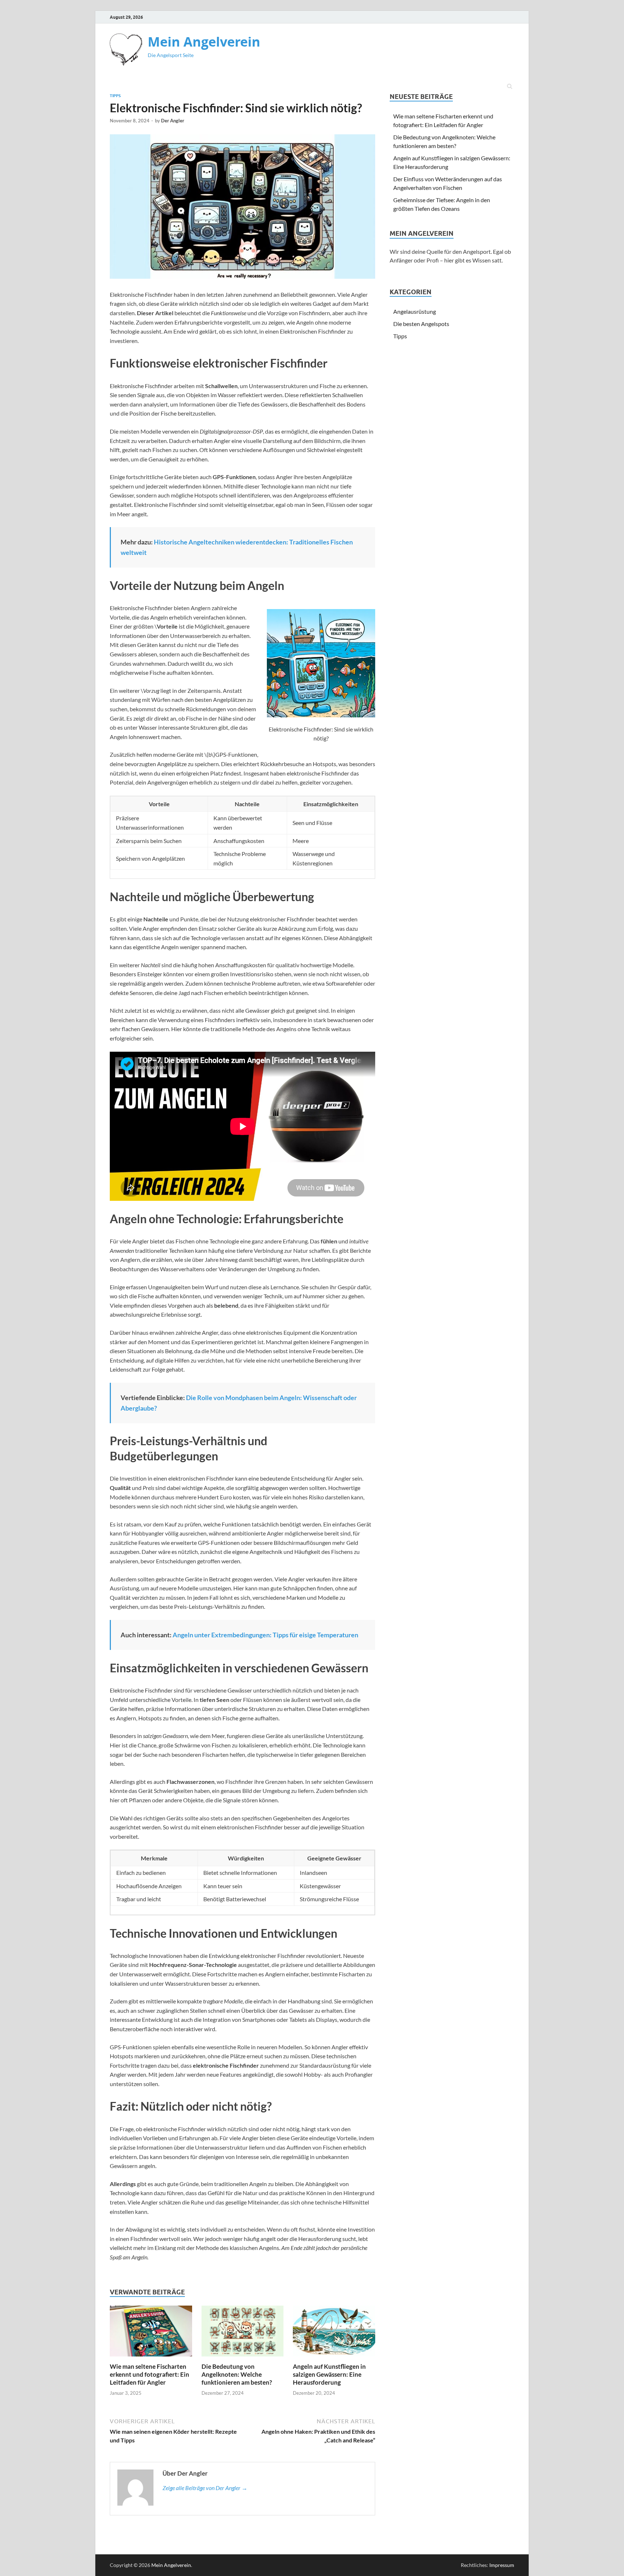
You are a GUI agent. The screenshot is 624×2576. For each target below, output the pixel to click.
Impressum (502, 2565)
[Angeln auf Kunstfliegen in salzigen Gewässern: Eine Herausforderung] (334, 2358)
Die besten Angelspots (421, 324)
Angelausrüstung (415, 311)
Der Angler (173, 121)
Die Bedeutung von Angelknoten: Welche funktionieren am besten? (237, 2374)
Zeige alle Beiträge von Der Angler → (205, 2488)
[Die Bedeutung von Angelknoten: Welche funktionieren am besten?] (243, 2358)
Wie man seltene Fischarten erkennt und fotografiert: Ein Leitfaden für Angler (149, 2374)
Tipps (115, 96)
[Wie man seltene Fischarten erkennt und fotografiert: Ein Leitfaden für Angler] (151, 2358)
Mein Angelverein (204, 42)
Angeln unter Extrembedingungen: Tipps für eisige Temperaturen (265, 1635)
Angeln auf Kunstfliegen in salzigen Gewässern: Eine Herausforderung (329, 2374)
